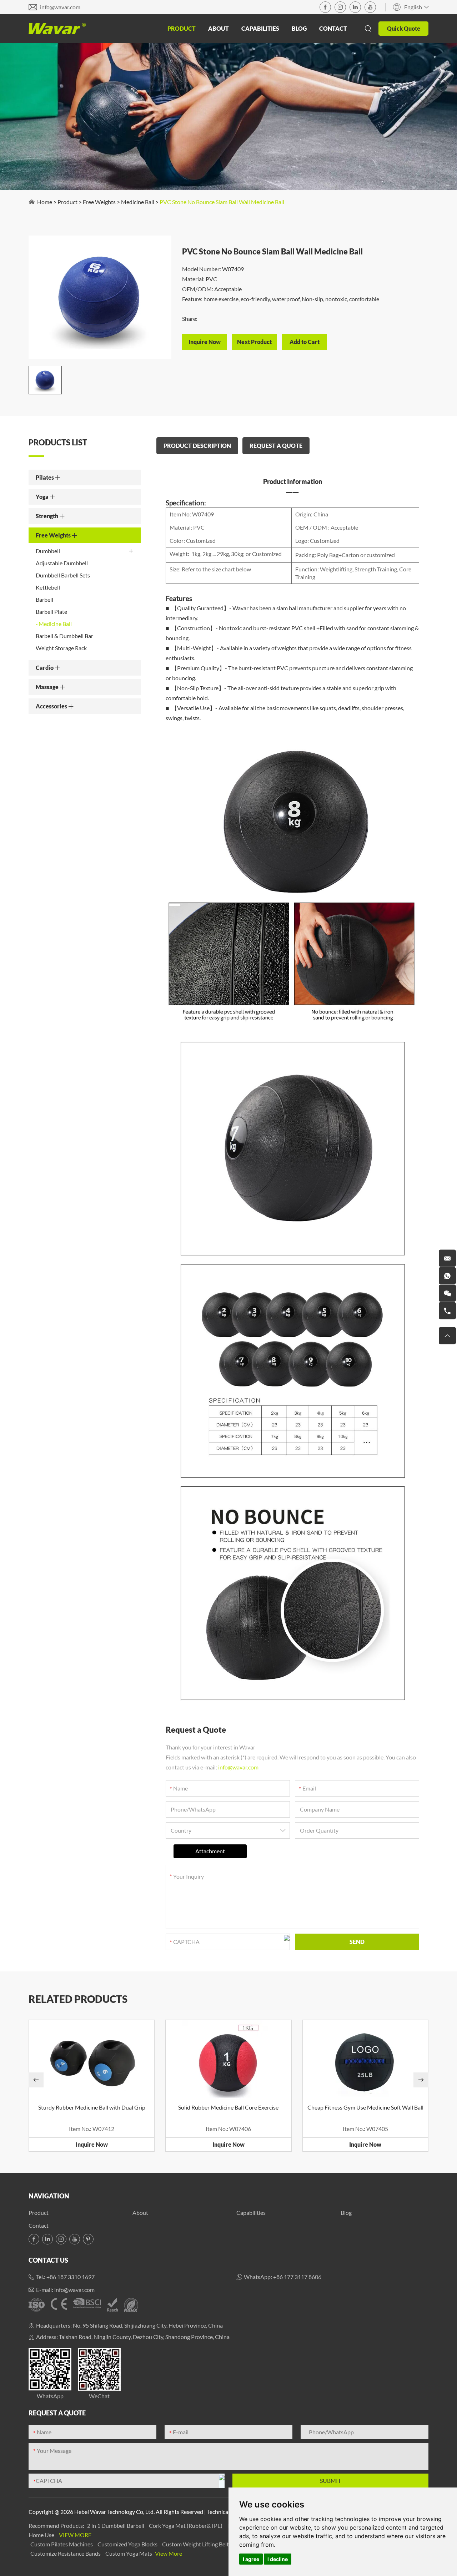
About (219, 28)
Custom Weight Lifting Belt (196, 2544)
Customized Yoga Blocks (128, 2544)
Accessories (52, 706)
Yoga (43, 497)
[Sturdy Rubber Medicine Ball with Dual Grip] (92, 2060)
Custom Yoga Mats (129, 2553)
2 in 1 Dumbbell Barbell (116, 2526)
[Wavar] (57, 29)
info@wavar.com (60, 7)
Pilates (45, 477)
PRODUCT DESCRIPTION (197, 446)
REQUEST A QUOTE (276, 446)
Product (182, 28)
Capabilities (260, 28)
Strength (47, 516)
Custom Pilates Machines (62, 2544)
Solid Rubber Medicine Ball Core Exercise (228, 2107)
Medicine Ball (138, 202)
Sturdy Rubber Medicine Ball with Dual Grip (92, 2107)
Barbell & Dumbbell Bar (64, 636)
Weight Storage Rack (61, 648)
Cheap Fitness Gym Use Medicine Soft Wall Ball (365, 2107)
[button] (36, 2080)
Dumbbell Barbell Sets (63, 575)
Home (45, 202)
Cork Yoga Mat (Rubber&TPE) (186, 2526)
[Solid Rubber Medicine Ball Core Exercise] (228, 2060)
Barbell (44, 599)
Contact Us (48, 2260)
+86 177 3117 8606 (297, 2277)
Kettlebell (48, 587)
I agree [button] (251, 2559)
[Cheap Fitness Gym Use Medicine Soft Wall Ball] (365, 2060)
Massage (48, 687)
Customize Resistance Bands (66, 2553)
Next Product (254, 342)
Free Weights (99, 202)
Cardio (45, 668)
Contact (333, 28)
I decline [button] (278, 2559)
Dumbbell (48, 551)
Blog (299, 28)
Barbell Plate (51, 612)
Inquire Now (92, 2144)
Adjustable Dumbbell (62, 563)
